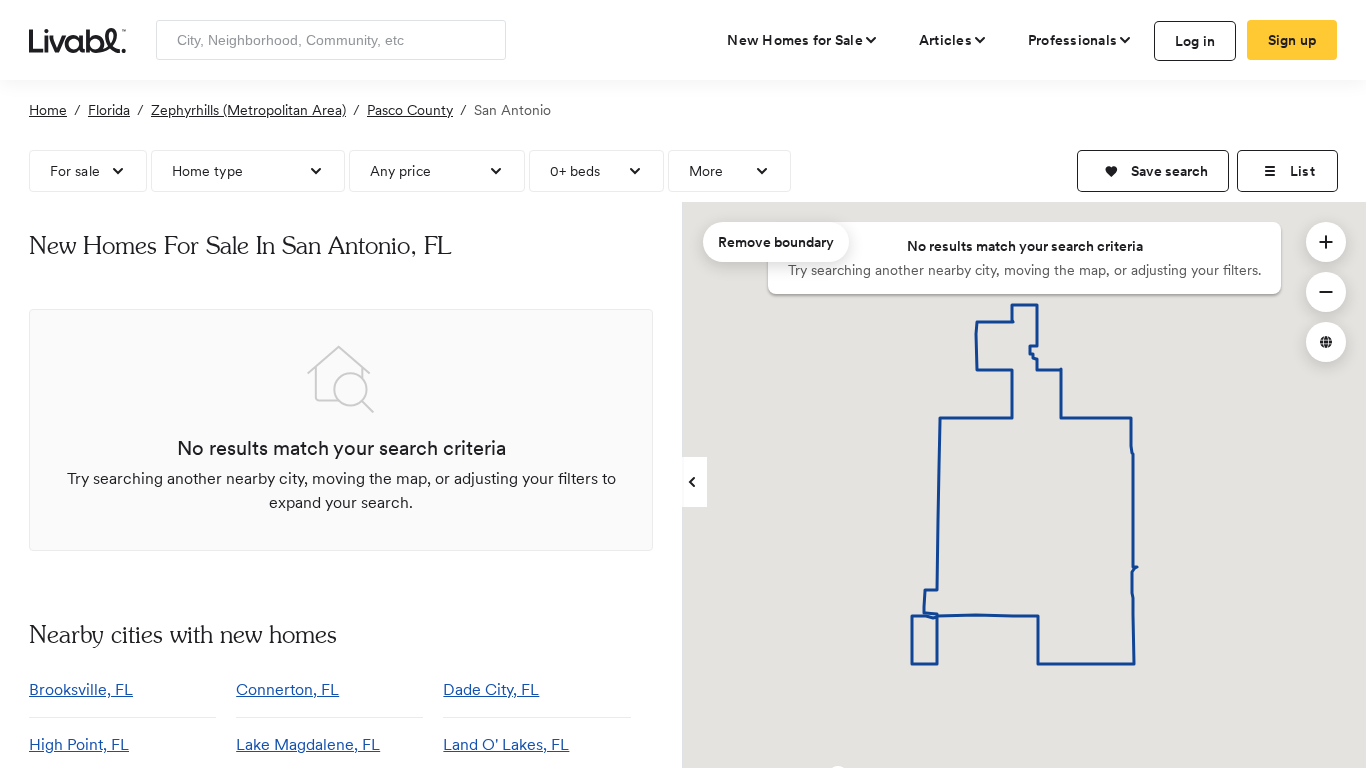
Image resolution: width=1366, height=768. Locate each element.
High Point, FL (79, 744)
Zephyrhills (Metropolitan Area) (248, 110)
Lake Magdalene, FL (308, 744)
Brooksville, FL (81, 689)
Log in (1195, 41)
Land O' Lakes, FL (506, 744)
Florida (109, 110)
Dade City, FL (491, 689)
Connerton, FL (287, 689)
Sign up (1292, 40)
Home (48, 110)
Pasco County (410, 110)
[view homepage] (77, 39)
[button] (1153, 171)
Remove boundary (776, 242)
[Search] (483, 40)
